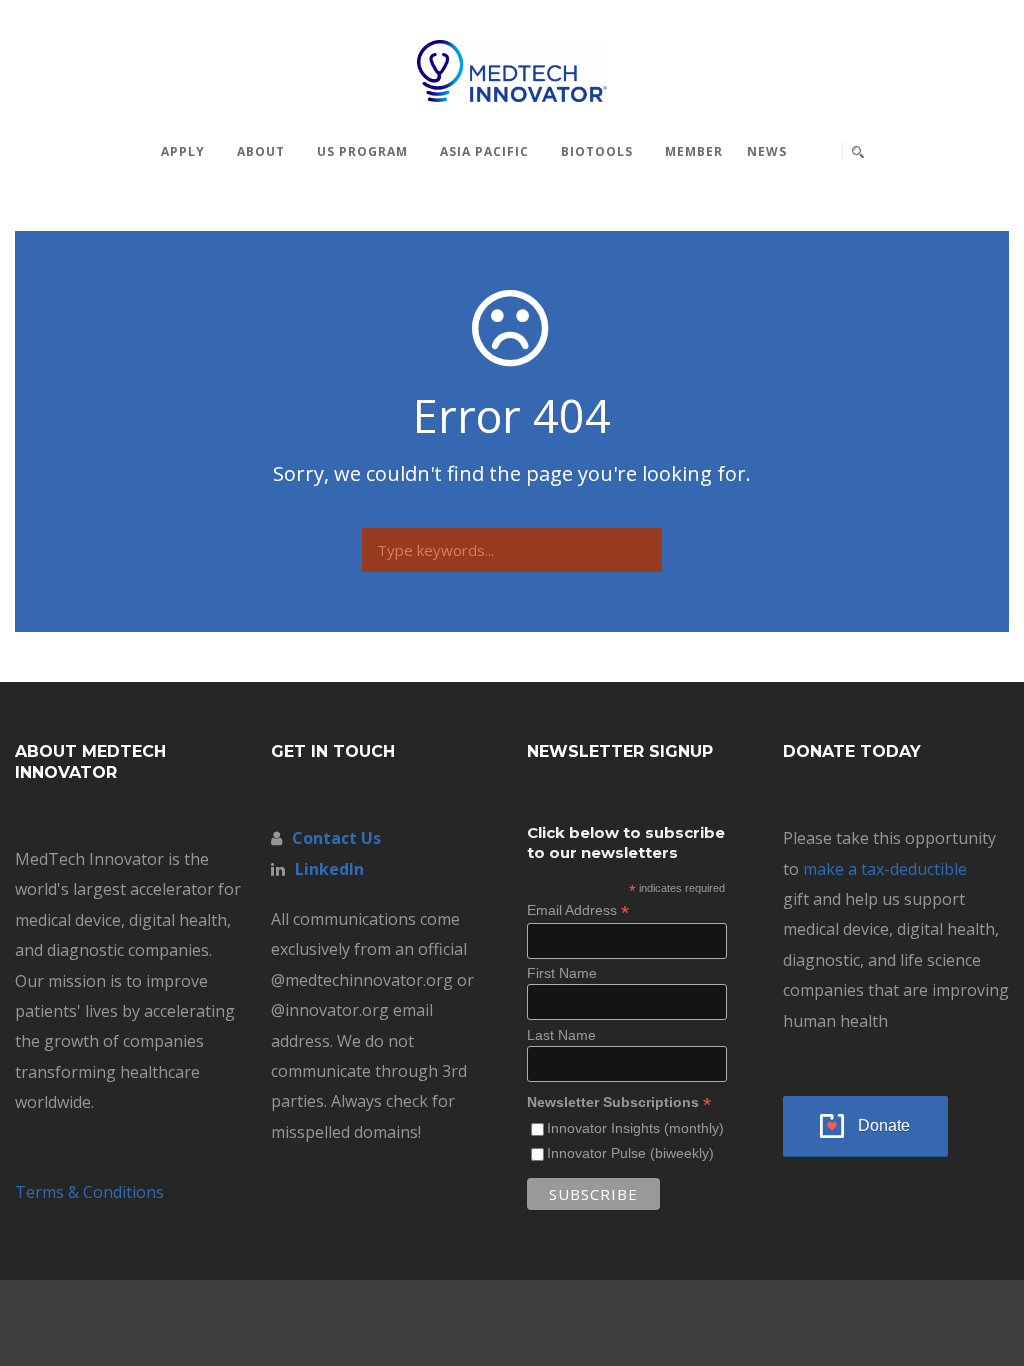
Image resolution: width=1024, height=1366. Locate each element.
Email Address (578, 910)
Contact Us (336, 838)
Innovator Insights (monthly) (635, 1128)
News (767, 151)
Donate (884, 1125)
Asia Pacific (484, 151)
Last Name (561, 1035)
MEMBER (694, 151)
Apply (183, 151)
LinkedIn (329, 869)
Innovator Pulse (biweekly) (630, 1153)
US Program (362, 151)
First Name (562, 973)
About (261, 151)
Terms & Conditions (89, 1192)
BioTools (597, 151)
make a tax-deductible (885, 869)
